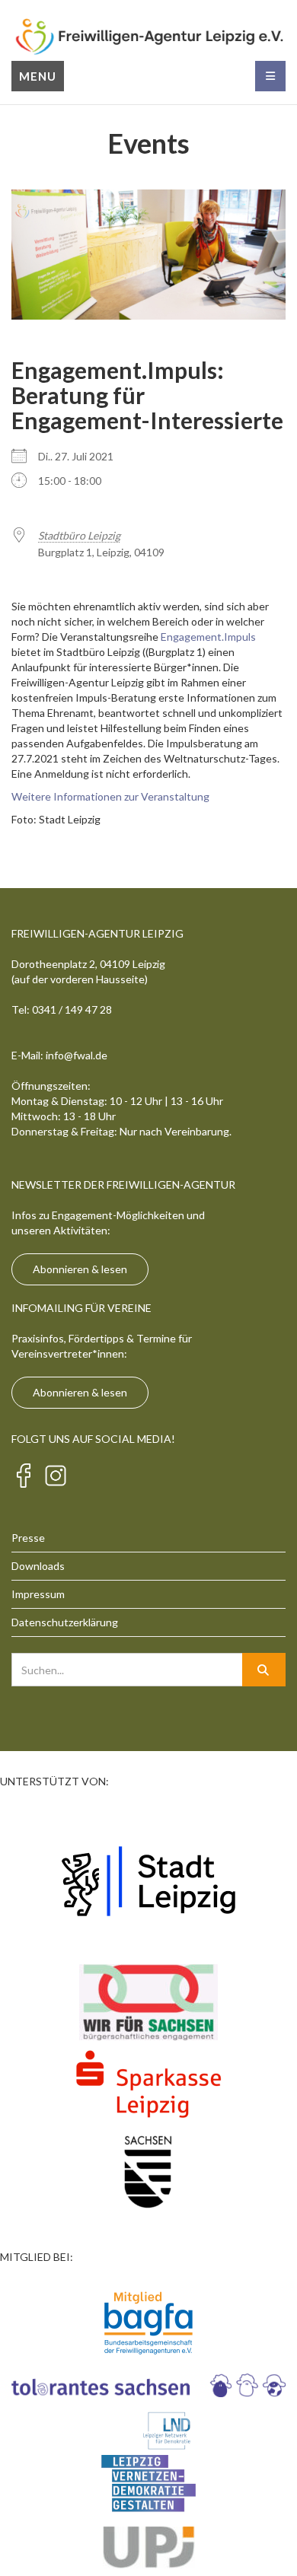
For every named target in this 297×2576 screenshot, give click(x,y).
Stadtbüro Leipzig (79, 535)
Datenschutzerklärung (65, 1622)
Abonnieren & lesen (80, 1269)
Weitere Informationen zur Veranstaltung (110, 796)
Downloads (38, 1566)
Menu (38, 76)
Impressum (38, 1594)
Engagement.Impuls (208, 637)
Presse (28, 1538)
